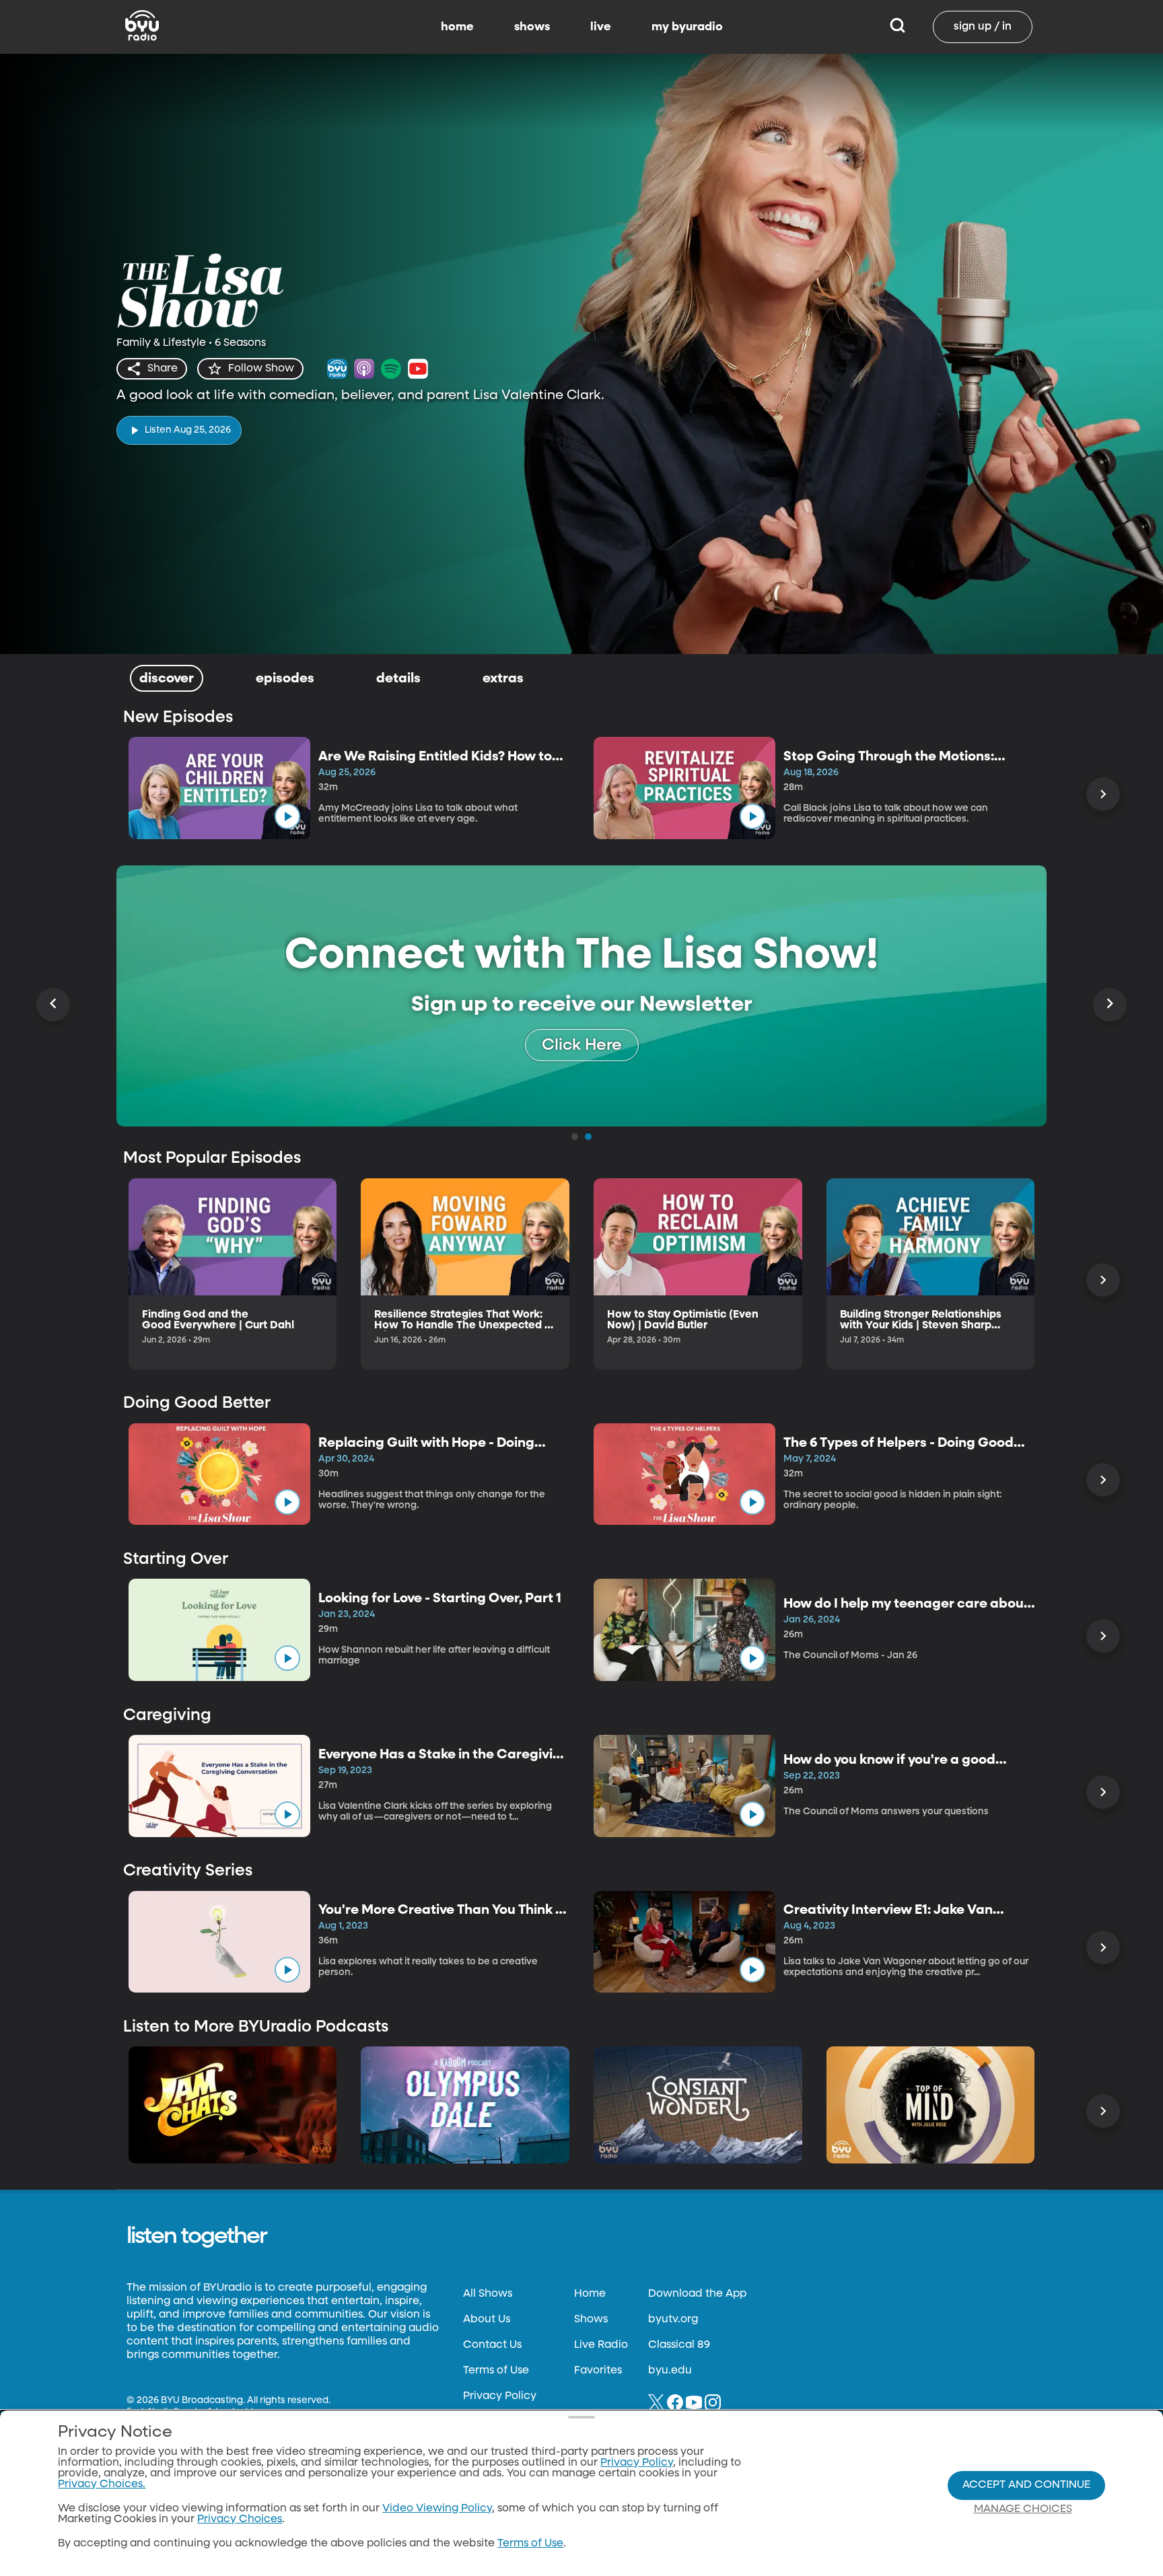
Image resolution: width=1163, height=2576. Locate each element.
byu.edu (670, 2371)
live (601, 27)
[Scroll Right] (1103, 794)
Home (590, 2294)
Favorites (598, 2371)
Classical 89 (679, 2345)
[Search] (897, 27)
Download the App (697, 2294)
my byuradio (687, 27)
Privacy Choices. (102, 2484)
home (457, 27)
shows (532, 27)
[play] (287, 816)
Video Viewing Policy (437, 2509)
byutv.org (673, 2320)
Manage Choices (1023, 2509)
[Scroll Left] (53, 1005)
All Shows (488, 2294)
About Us (487, 2320)
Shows (591, 2320)
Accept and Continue (1026, 2485)
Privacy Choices (240, 2519)
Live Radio (601, 2345)
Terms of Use (496, 2371)
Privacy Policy (500, 2396)
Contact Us (492, 2345)
